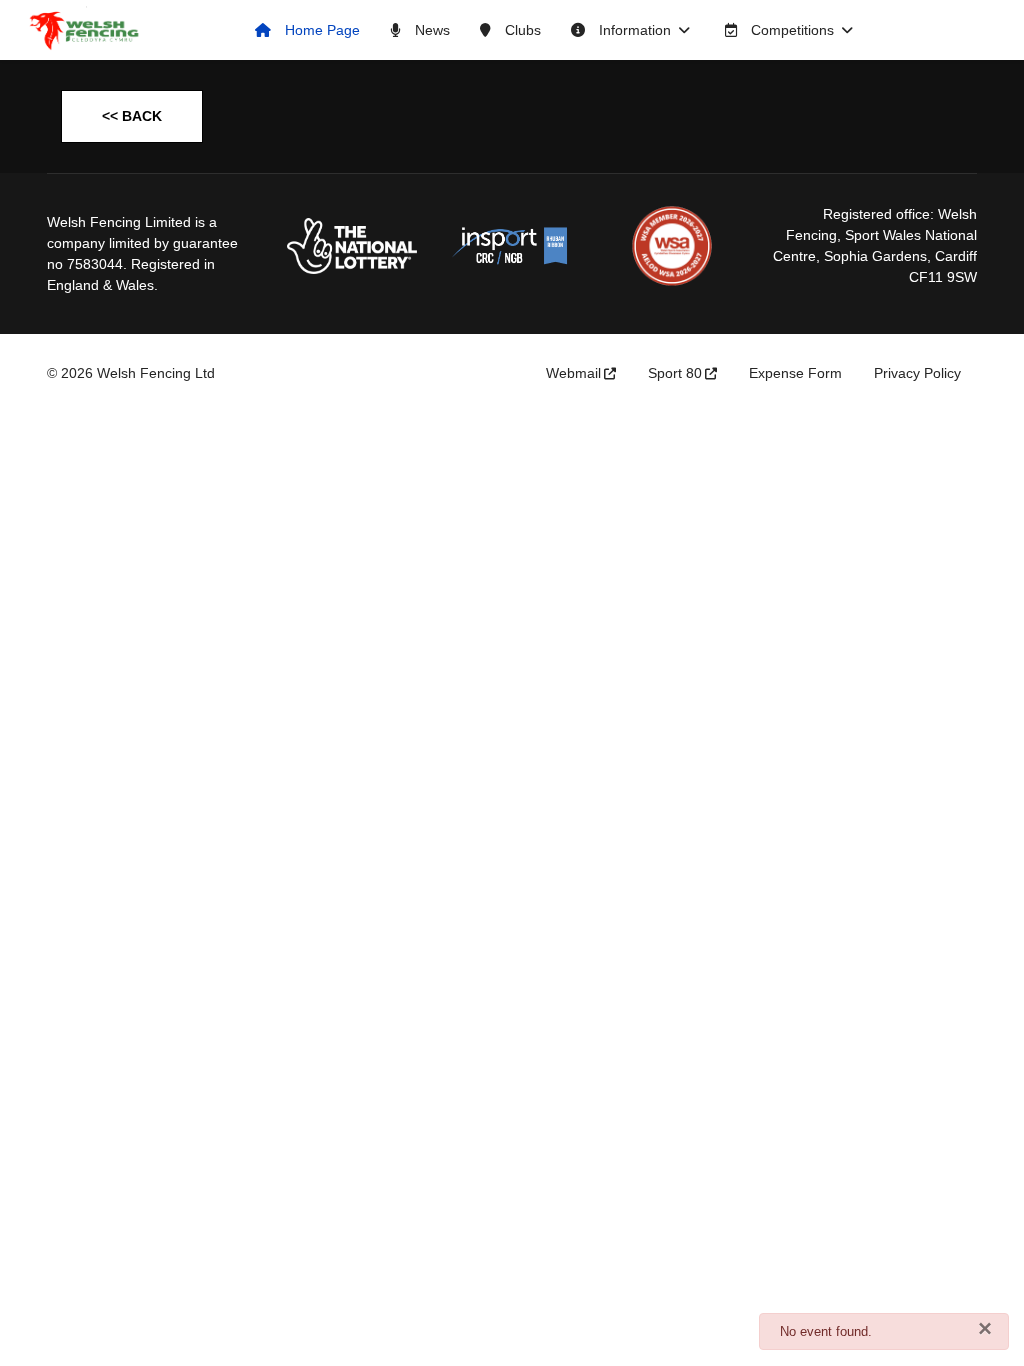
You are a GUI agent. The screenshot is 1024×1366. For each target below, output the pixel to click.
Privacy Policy (917, 373)
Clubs (521, 30)
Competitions (790, 30)
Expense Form (795, 373)
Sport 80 (675, 373)
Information (633, 30)
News (430, 30)
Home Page (320, 30)
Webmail (573, 373)
